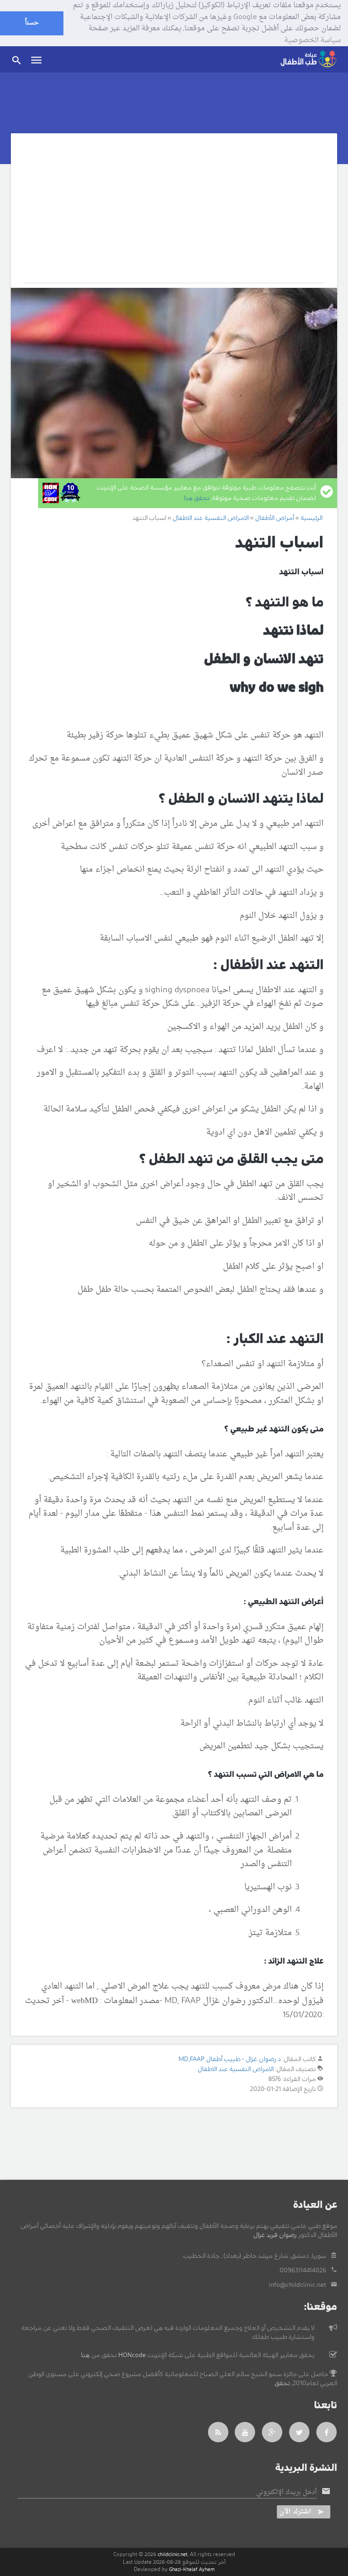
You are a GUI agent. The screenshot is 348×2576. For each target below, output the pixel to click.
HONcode (132, 2355)
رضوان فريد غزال (275, 2235)
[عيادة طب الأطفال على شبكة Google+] (272, 2432)
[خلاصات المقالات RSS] (218, 2432)
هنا (85, 2355)
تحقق (282, 2383)
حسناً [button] (32, 23)
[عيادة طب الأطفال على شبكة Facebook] (327, 2432)
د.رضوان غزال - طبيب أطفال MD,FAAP (230, 2059)
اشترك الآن (295, 2512)
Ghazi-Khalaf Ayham (192, 2569)
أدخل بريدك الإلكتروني (286, 2493)
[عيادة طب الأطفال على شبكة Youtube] (245, 2432)
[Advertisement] (174, 215)
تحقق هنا (197, 498)
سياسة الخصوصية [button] (312, 41)
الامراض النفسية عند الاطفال (236, 2069)
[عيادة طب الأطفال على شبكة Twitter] (300, 2432)
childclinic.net (173, 2554)
